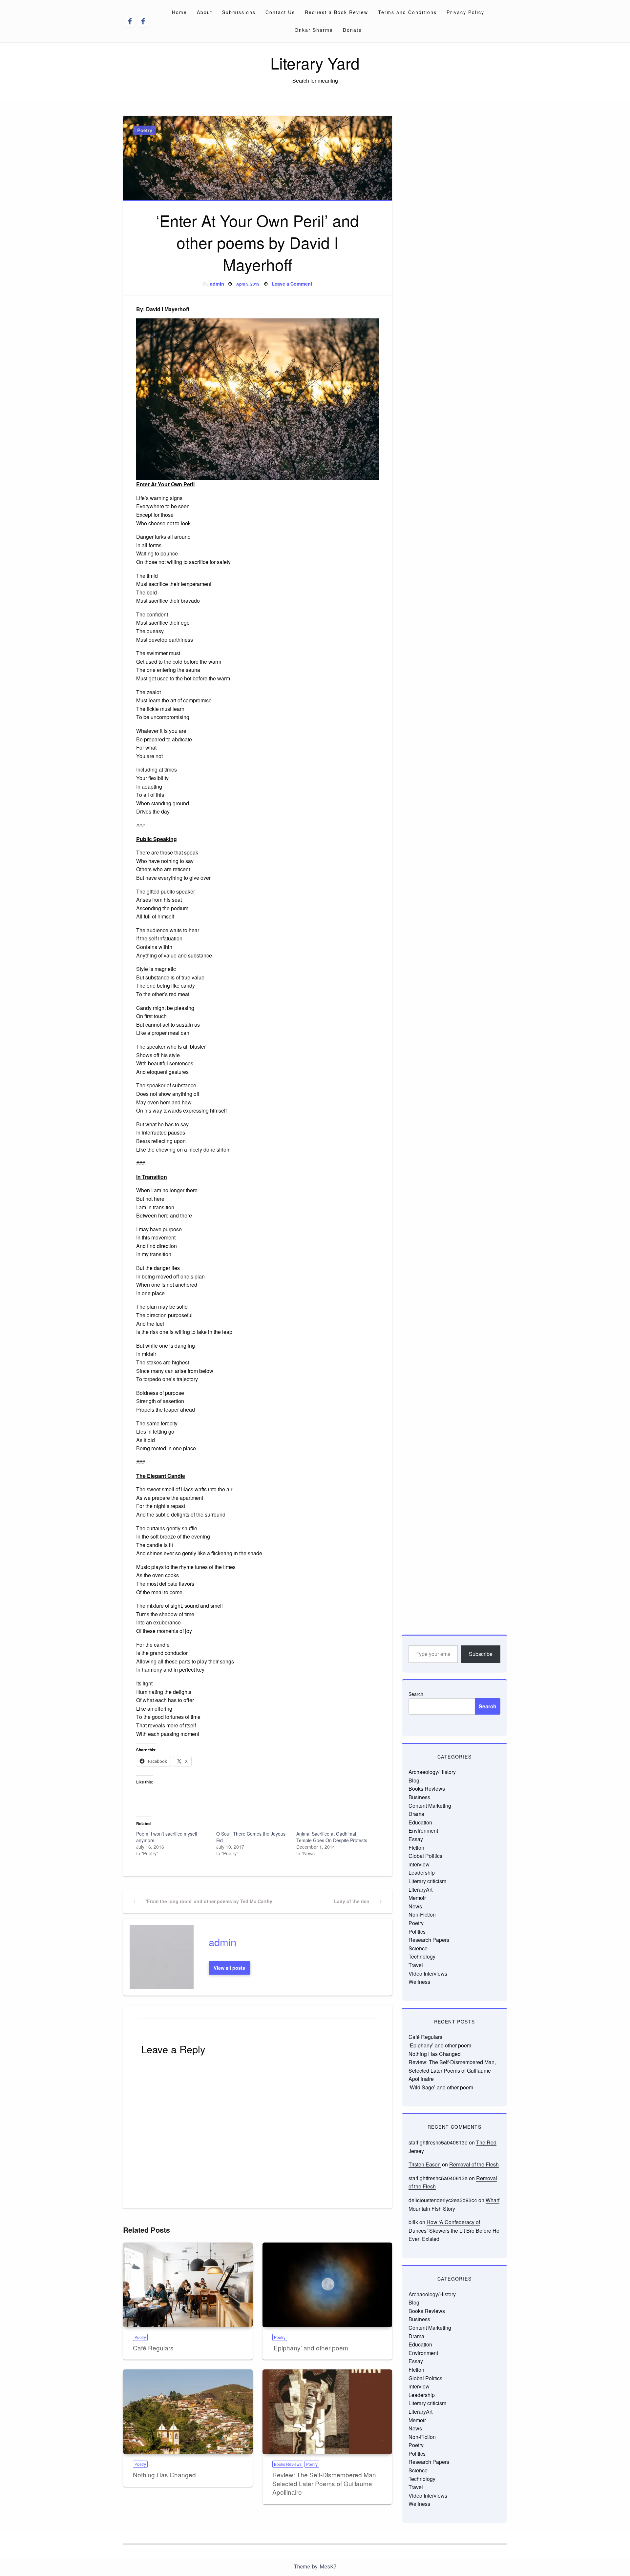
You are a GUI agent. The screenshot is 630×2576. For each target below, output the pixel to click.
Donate (352, 30)
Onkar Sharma (314, 30)
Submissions (239, 12)
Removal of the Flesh (474, 2164)
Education (420, 1822)
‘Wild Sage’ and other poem (441, 2087)
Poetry (145, 130)
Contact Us (280, 12)
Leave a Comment (292, 284)
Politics (417, 1932)
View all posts (229, 1968)
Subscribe (481, 1654)
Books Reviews (288, 2464)
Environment (423, 1831)
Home (179, 12)
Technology (422, 1956)
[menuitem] (179, 12)
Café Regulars (153, 2348)
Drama (416, 1814)
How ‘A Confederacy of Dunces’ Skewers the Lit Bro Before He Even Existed (454, 2230)
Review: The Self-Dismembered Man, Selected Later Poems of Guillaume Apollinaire (325, 2483)
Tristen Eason (425, 2164)
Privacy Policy (465, 12)
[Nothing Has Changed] (188, 2412)
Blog (414, 1780)
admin (217, 284)
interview (419, 1864)
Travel (416, 1965)
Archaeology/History (432, 1772)
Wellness (419, 1982)
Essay (416, 1839)
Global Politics (425, 1856)
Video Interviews (428, 1973)
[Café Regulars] (188, 2285)
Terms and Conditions (407, 12)
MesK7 (328, 2567)
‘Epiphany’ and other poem (310, 2348)
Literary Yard (315, 63)
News (415, 1906)
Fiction (416, 1848)
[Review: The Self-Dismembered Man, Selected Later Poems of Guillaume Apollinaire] (327, 2412)
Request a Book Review (336, 12)
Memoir (417, 1898)
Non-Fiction (422, 1914)
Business (419, 1797)
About (205, 12)
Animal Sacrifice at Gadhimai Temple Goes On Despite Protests (332, 1837)
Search (416, 1694)
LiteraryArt (420, 1890)
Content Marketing (430, 1806)
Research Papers (429, 1940)
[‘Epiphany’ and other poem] (327, 2285)
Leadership (422, 1872)
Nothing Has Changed (164, 2475)
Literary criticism (427, 1881)
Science (418, 1948)
